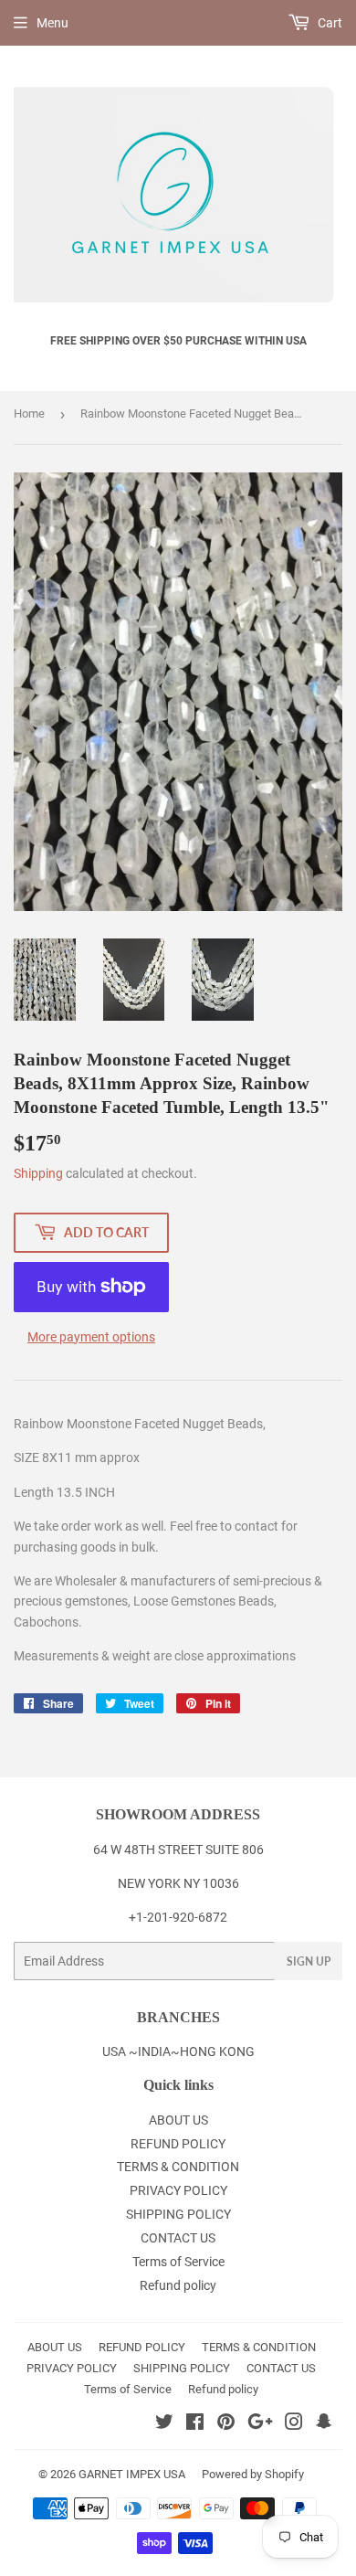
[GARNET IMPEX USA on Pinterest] (226, 2424)
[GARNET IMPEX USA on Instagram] (294, 2424)
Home (29, 413)
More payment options (91, 1337)
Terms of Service (178, 2262)
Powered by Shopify (253, 2474)
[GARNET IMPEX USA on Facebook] (195, 2424)
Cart (329, 23)
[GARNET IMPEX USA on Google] (260, 2424)
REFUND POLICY (178, 2144)
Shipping (38, 1173)
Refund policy (178, 2285)
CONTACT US (178, 2238)
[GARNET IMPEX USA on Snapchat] (324, 2424)
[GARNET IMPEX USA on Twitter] (164, 2424)
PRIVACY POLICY (178, 2190)
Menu (52, 23)
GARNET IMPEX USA (132, 2474)
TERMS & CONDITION (178, 2167)
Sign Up (309, 1961)
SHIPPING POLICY (178, 2214)
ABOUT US (178, 2120)
